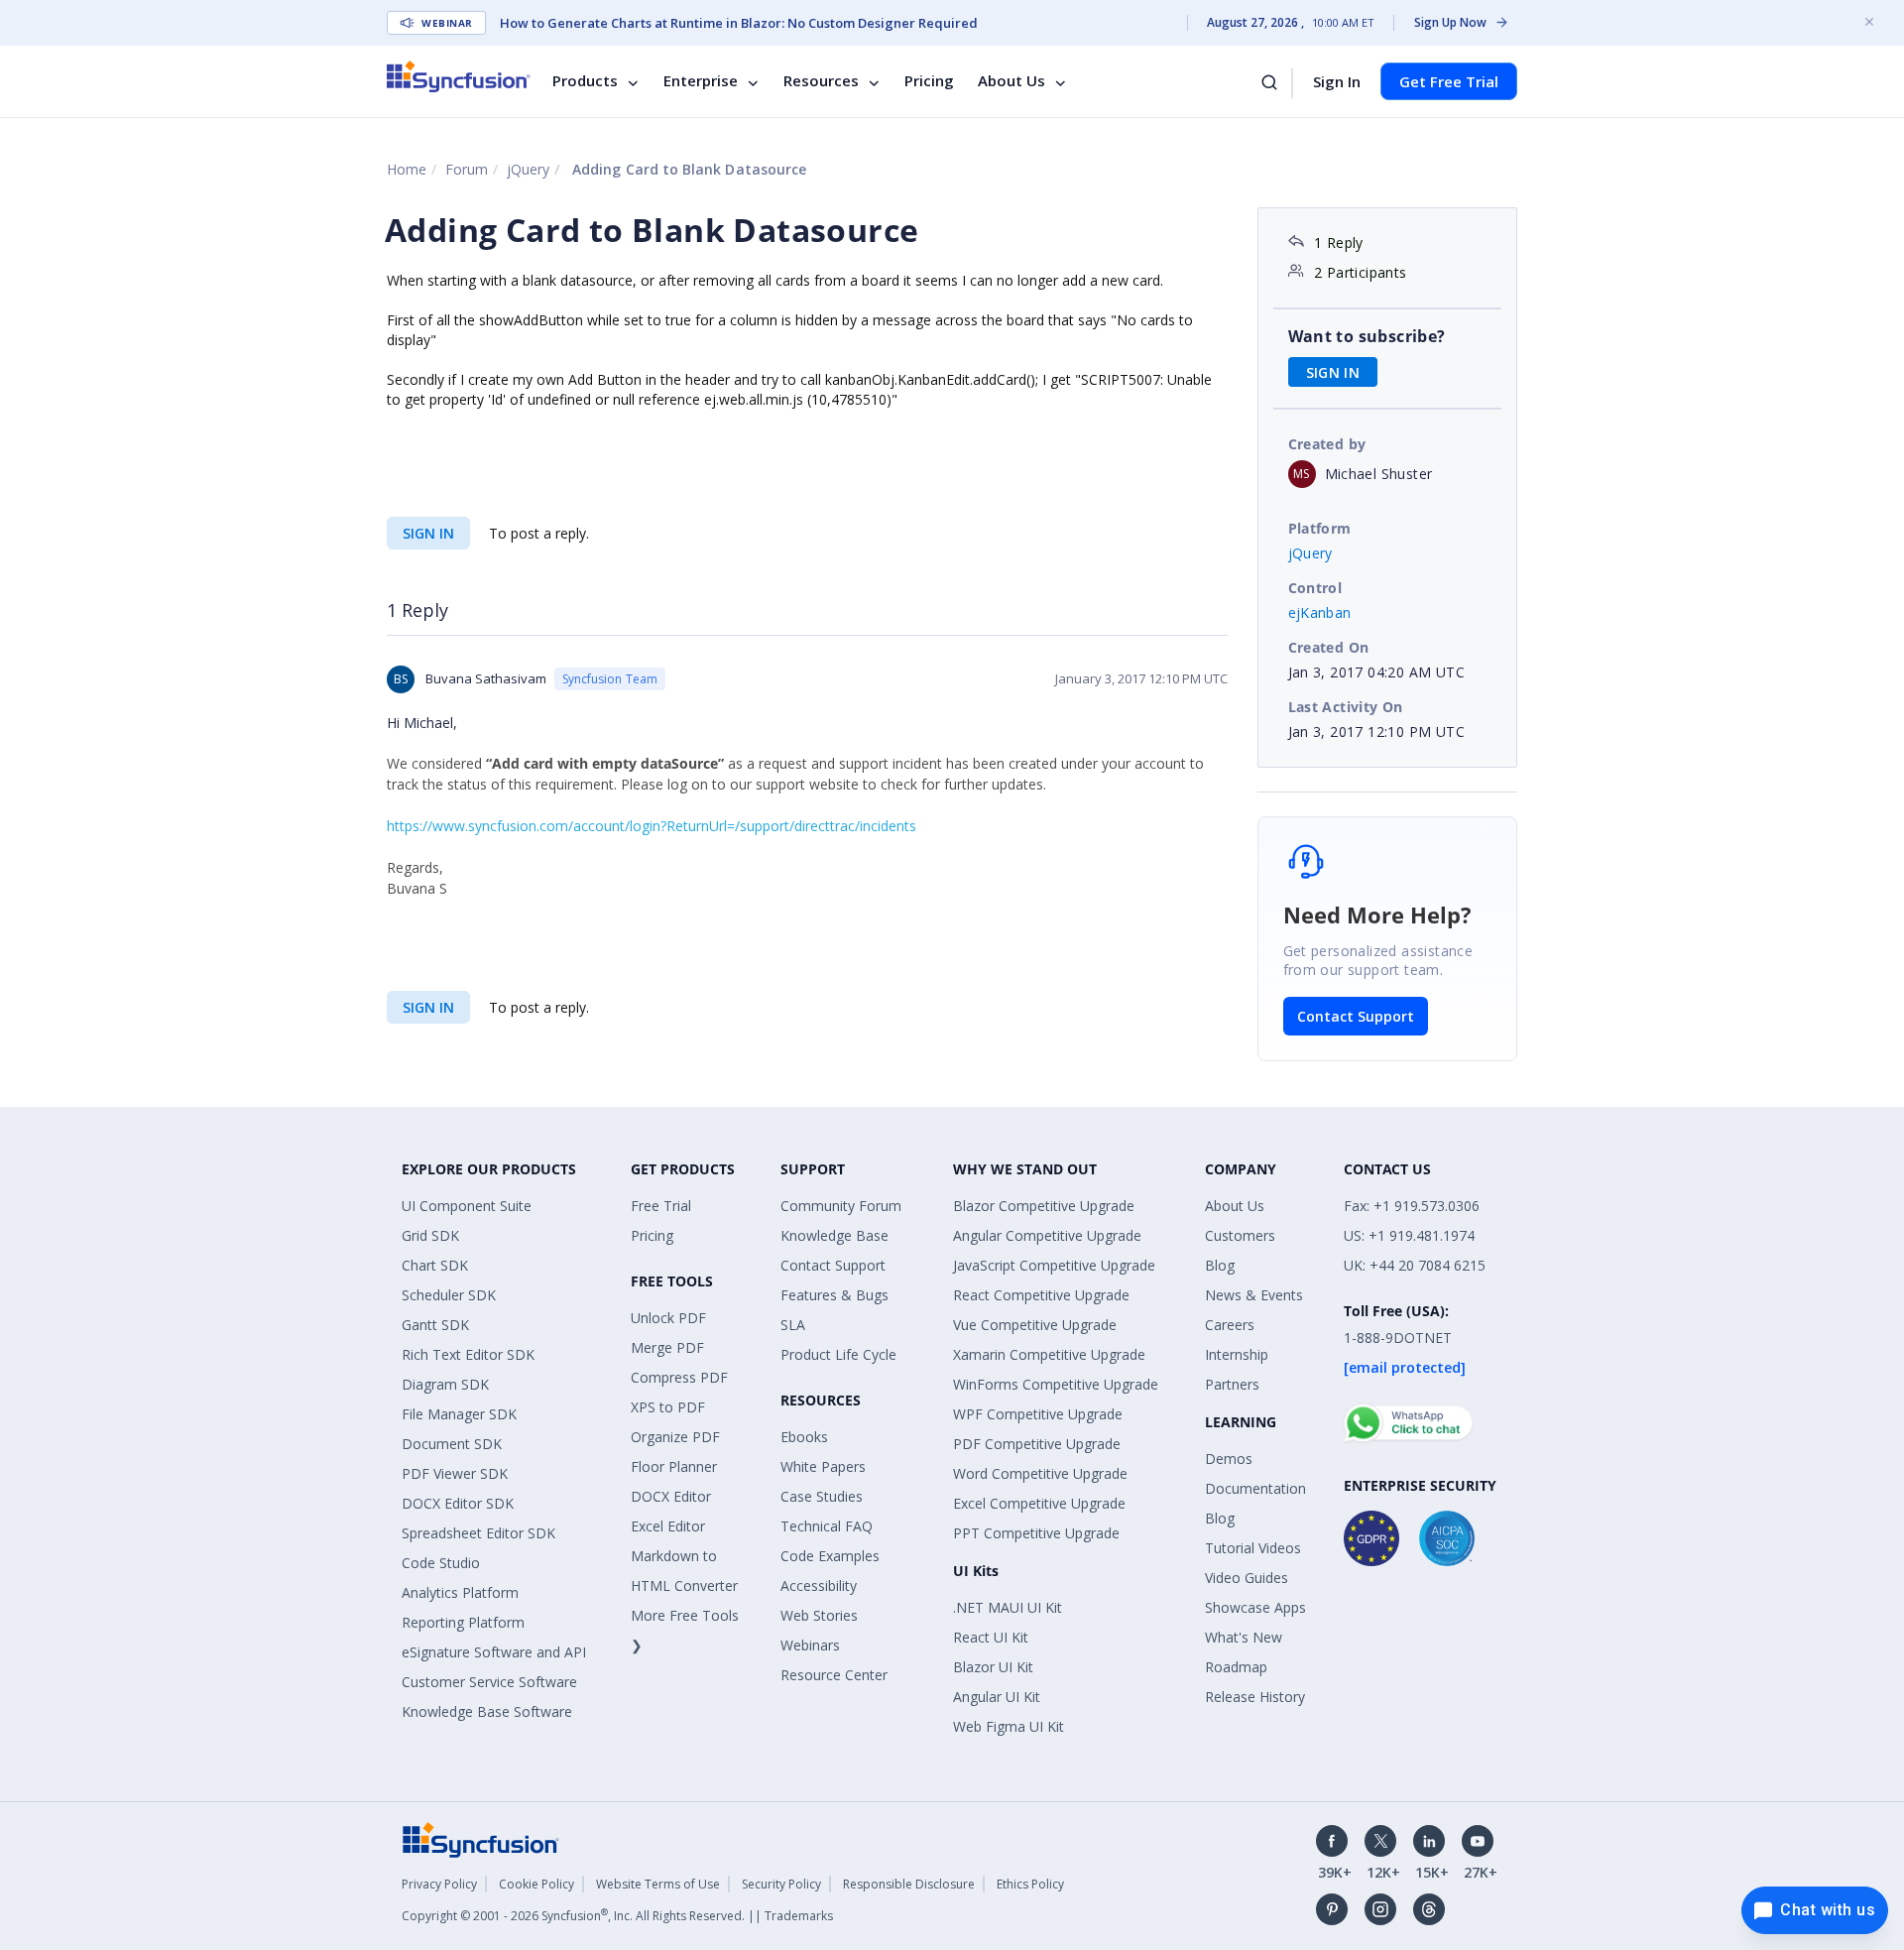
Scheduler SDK (449, 1295)
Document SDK (452, 1444)
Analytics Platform (460, 1592)
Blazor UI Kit (993, 1667)
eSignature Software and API (494, 1652)
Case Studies (822, 1496)
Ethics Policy (1030, 1884)
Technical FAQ (827, 1526)
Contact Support (1356, 1016)
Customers (1240, 1235)
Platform (1320, 528)
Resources (821, 81)
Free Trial (661, 1206)
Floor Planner (674, 1466)
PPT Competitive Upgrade (1036, 1533)
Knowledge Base (834, 1235)
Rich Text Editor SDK (468, 1354)
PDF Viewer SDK (455, 1473)
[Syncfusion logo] (459, 76)
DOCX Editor (671, 1496)
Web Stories (819, 1615)
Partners (1232, 1384)
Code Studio (441, 1563)
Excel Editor (668, 1526)
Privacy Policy (439, 1884)
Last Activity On (1346, 707)
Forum (467, 169)
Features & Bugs (834, 1295)
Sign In (1337, 81)
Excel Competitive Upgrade (1039, 1503)
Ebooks (804, 1437)
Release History (1255, 1697)
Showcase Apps (1255, 1607)
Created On (1329, 647)
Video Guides (1247, 1578)
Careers (1230, 1325)
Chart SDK (435, 1265)
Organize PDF (675, 1437)
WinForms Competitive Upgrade (1056, 1384)
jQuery (528, 169)
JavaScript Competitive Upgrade (1054, 1265)
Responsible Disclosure (909, 1884)
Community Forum (841, 1206)
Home (407, 169)
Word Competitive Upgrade (1040, 1473)
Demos (1229, 1459)
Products (585, 81)
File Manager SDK (459, 1414)
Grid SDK (430, 1235)
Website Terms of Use (658, 1884)
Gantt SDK (435, 1325)
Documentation (1255, 1488)
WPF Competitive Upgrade (1038, 1414)
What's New (1244, 1637)
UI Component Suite (467, 1206)
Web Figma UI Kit (1009, 1726)
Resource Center (834, 1675)
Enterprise (701, 81)
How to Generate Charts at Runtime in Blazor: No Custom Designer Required (739, 23)
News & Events (1254, 1295)
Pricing (929, 81)
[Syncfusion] (481, 1837)
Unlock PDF (668, 1318)
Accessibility (819, 1585)
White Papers (823, 1466)
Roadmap (1236, 1667)
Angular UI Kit (997, 1697)
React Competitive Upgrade (1041, 1295)
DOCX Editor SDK (458, 1503)
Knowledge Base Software (487, 1711)
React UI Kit (991, 1637)
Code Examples (830, 1556)
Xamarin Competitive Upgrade (1049, 1354)
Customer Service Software (489, 1682)
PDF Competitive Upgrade (1037, 1444)
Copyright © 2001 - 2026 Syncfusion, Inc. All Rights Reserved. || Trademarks (617, 1916)
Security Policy (781, 1884)
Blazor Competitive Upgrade (1044, 1206)
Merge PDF (667, 1347)
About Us (1011, 81)
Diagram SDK (445, 1384)
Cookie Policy (536, 1884)
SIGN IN (428, 533)
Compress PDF (679, 1377)
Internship (1237, 1354)
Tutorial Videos (1253, 1548)
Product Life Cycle (838, 1354)
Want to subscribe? (1367, 336)
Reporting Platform (463, 1622)
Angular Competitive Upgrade (1047, 1235)
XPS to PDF (668, 1407)
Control (1315, 588)
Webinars (810, 1645)
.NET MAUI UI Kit (1008, 1607)
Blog (1220, 1265)
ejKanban (1320, 612)
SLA (793, 1325)
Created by (1327, 444)
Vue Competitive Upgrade (1035, 1325)
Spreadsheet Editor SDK (478, 1533)
